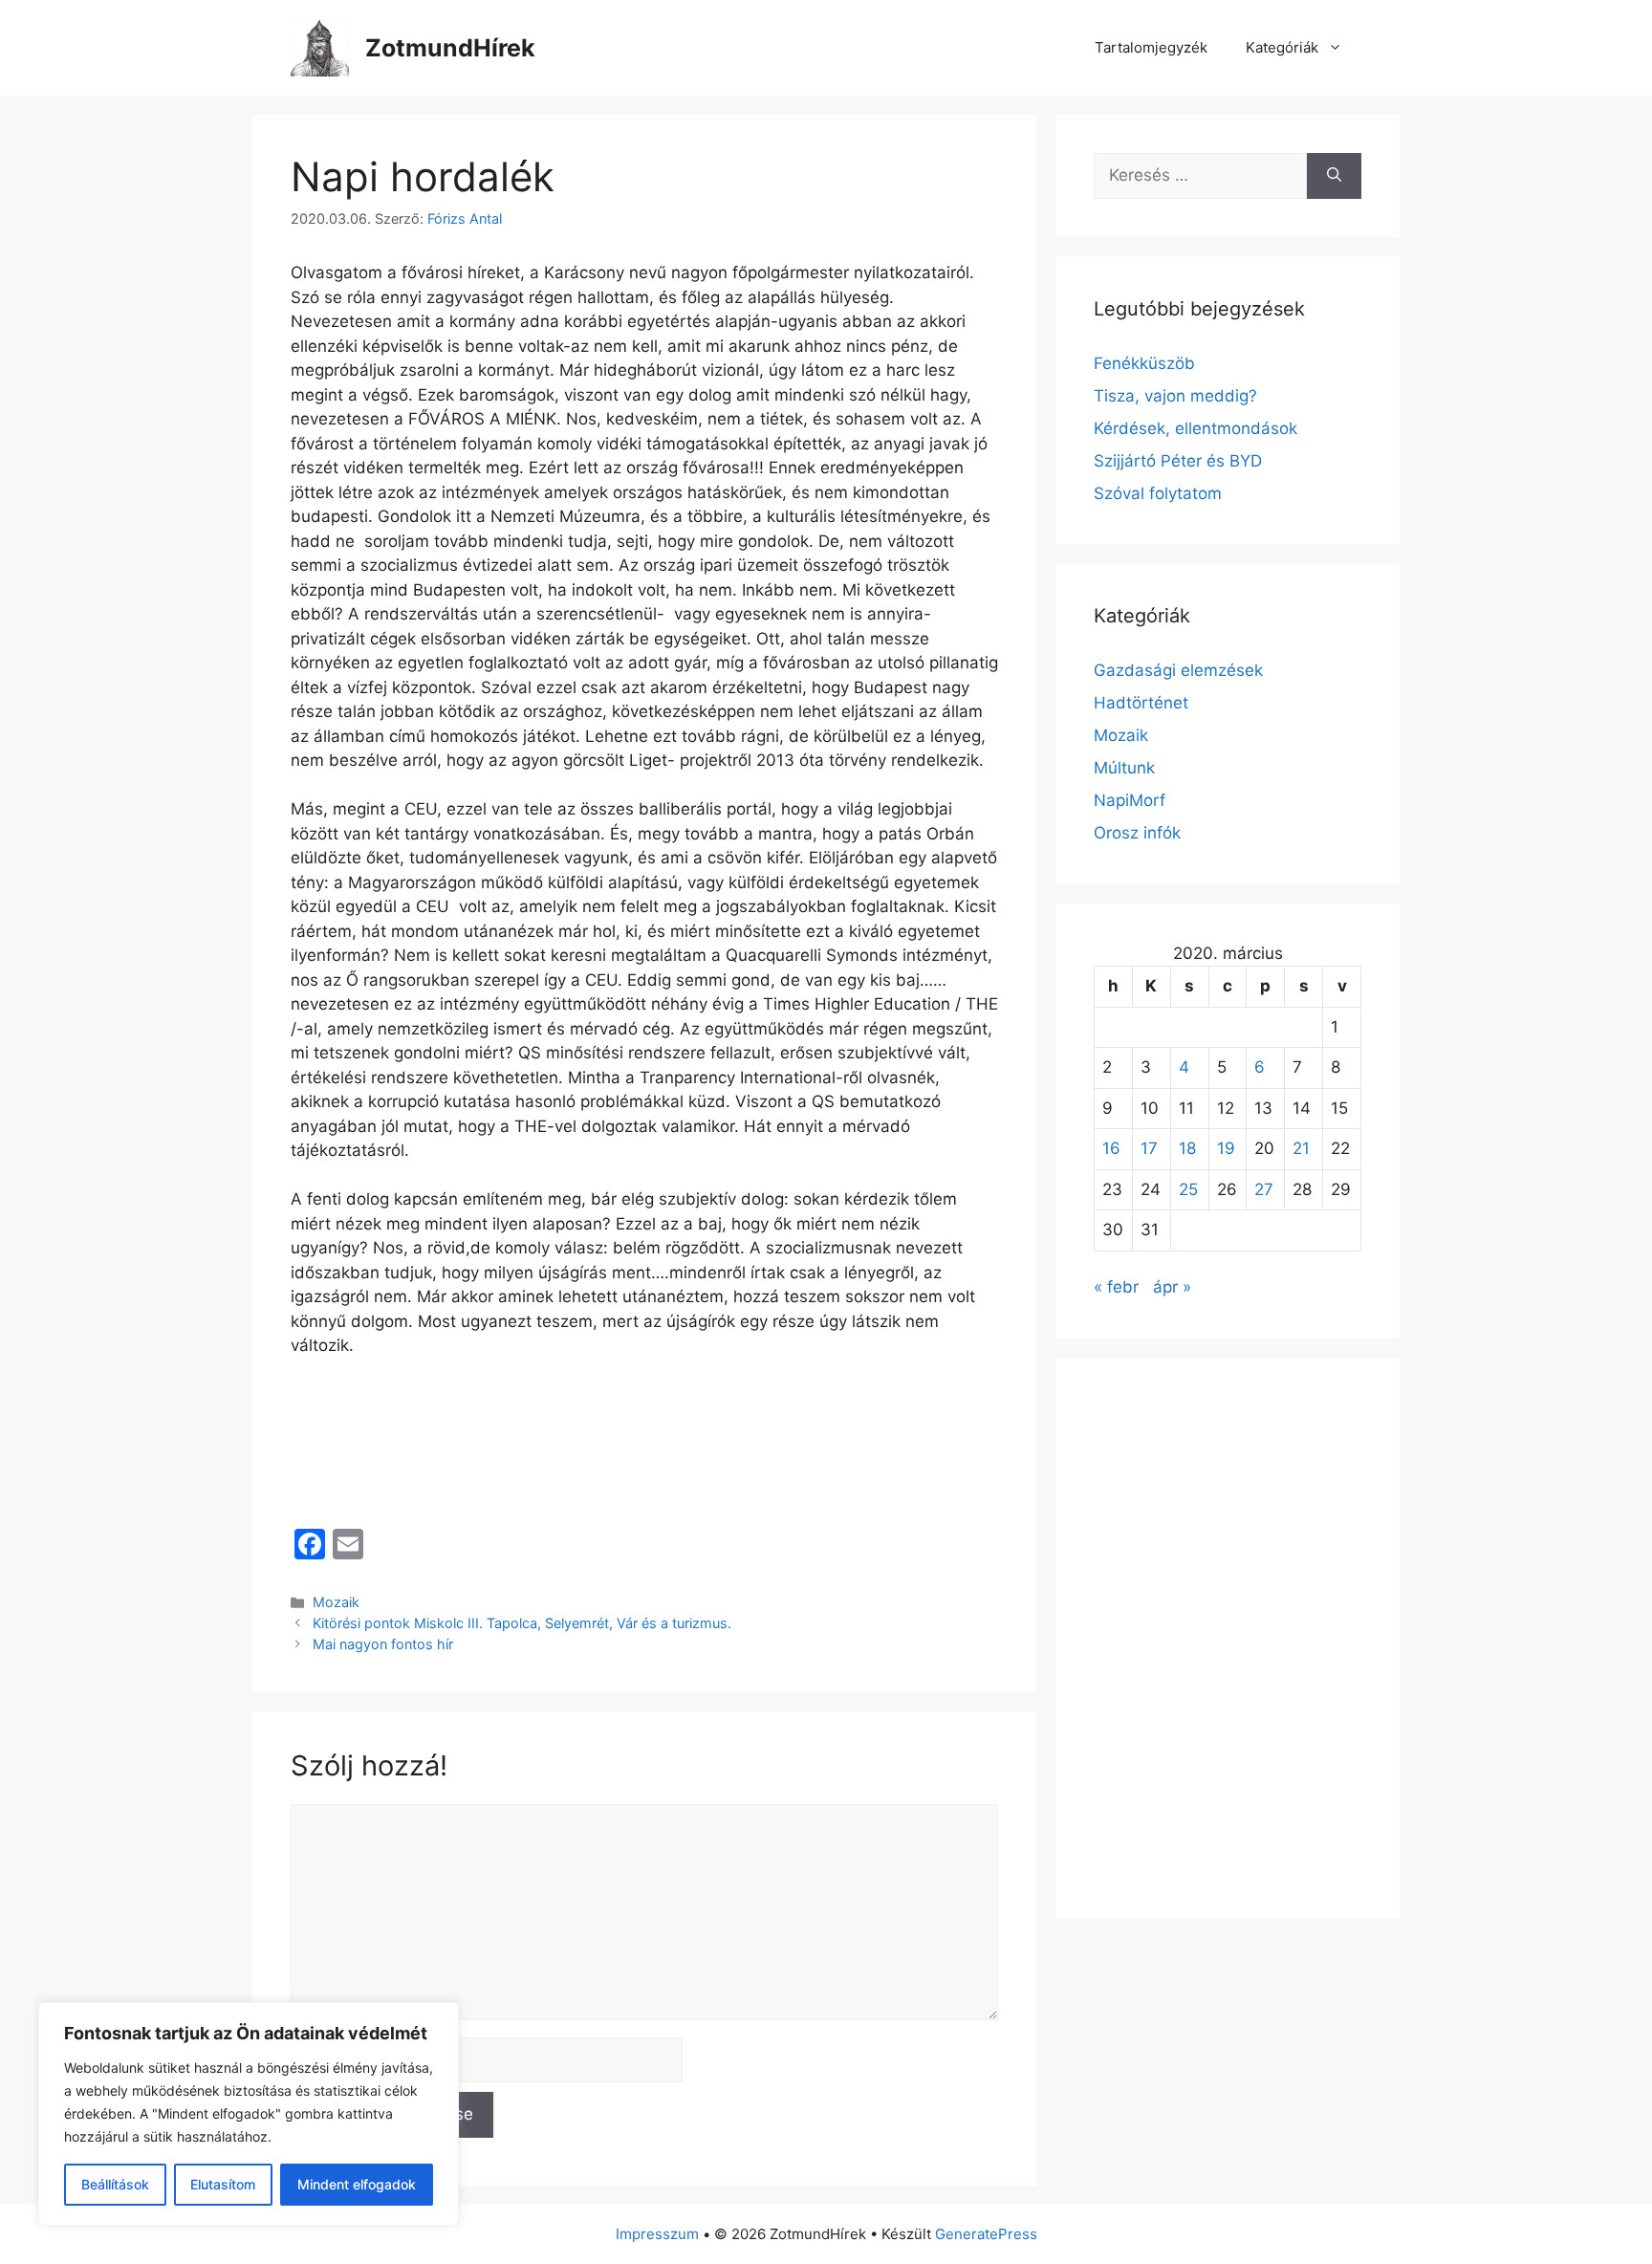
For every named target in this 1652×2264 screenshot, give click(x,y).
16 (1111, 1148)
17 (1149, 1148)
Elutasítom (223, 2184)
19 (1226, 1148)
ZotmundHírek (450, 48)
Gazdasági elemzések (1178, 670)
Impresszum (657, 2234)
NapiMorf (1130, 800)
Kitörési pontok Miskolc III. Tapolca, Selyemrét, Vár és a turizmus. (522, 1623)
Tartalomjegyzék (1151, 47)
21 (1301, 1148)
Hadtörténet (1141, 703)
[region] (249, 2114)
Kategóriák (1282, 47)
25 (1188, 1189)
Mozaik (336, 1602)
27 (1264, 1189)
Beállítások (115, 2184)
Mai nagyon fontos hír (383, 1644)
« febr (1116, 1287)
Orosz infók (1137, 833)
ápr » (1172, 1287)
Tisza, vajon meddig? (1175, 396)
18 (1187, 1148)
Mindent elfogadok (357, 2184)
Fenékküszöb (1144, 363)
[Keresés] (1334, 176)
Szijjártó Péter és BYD (1178, 461)
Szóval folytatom (1158, 493)
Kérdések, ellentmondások (1196, 428)
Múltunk (1124, 768)
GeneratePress (986, 2234)
